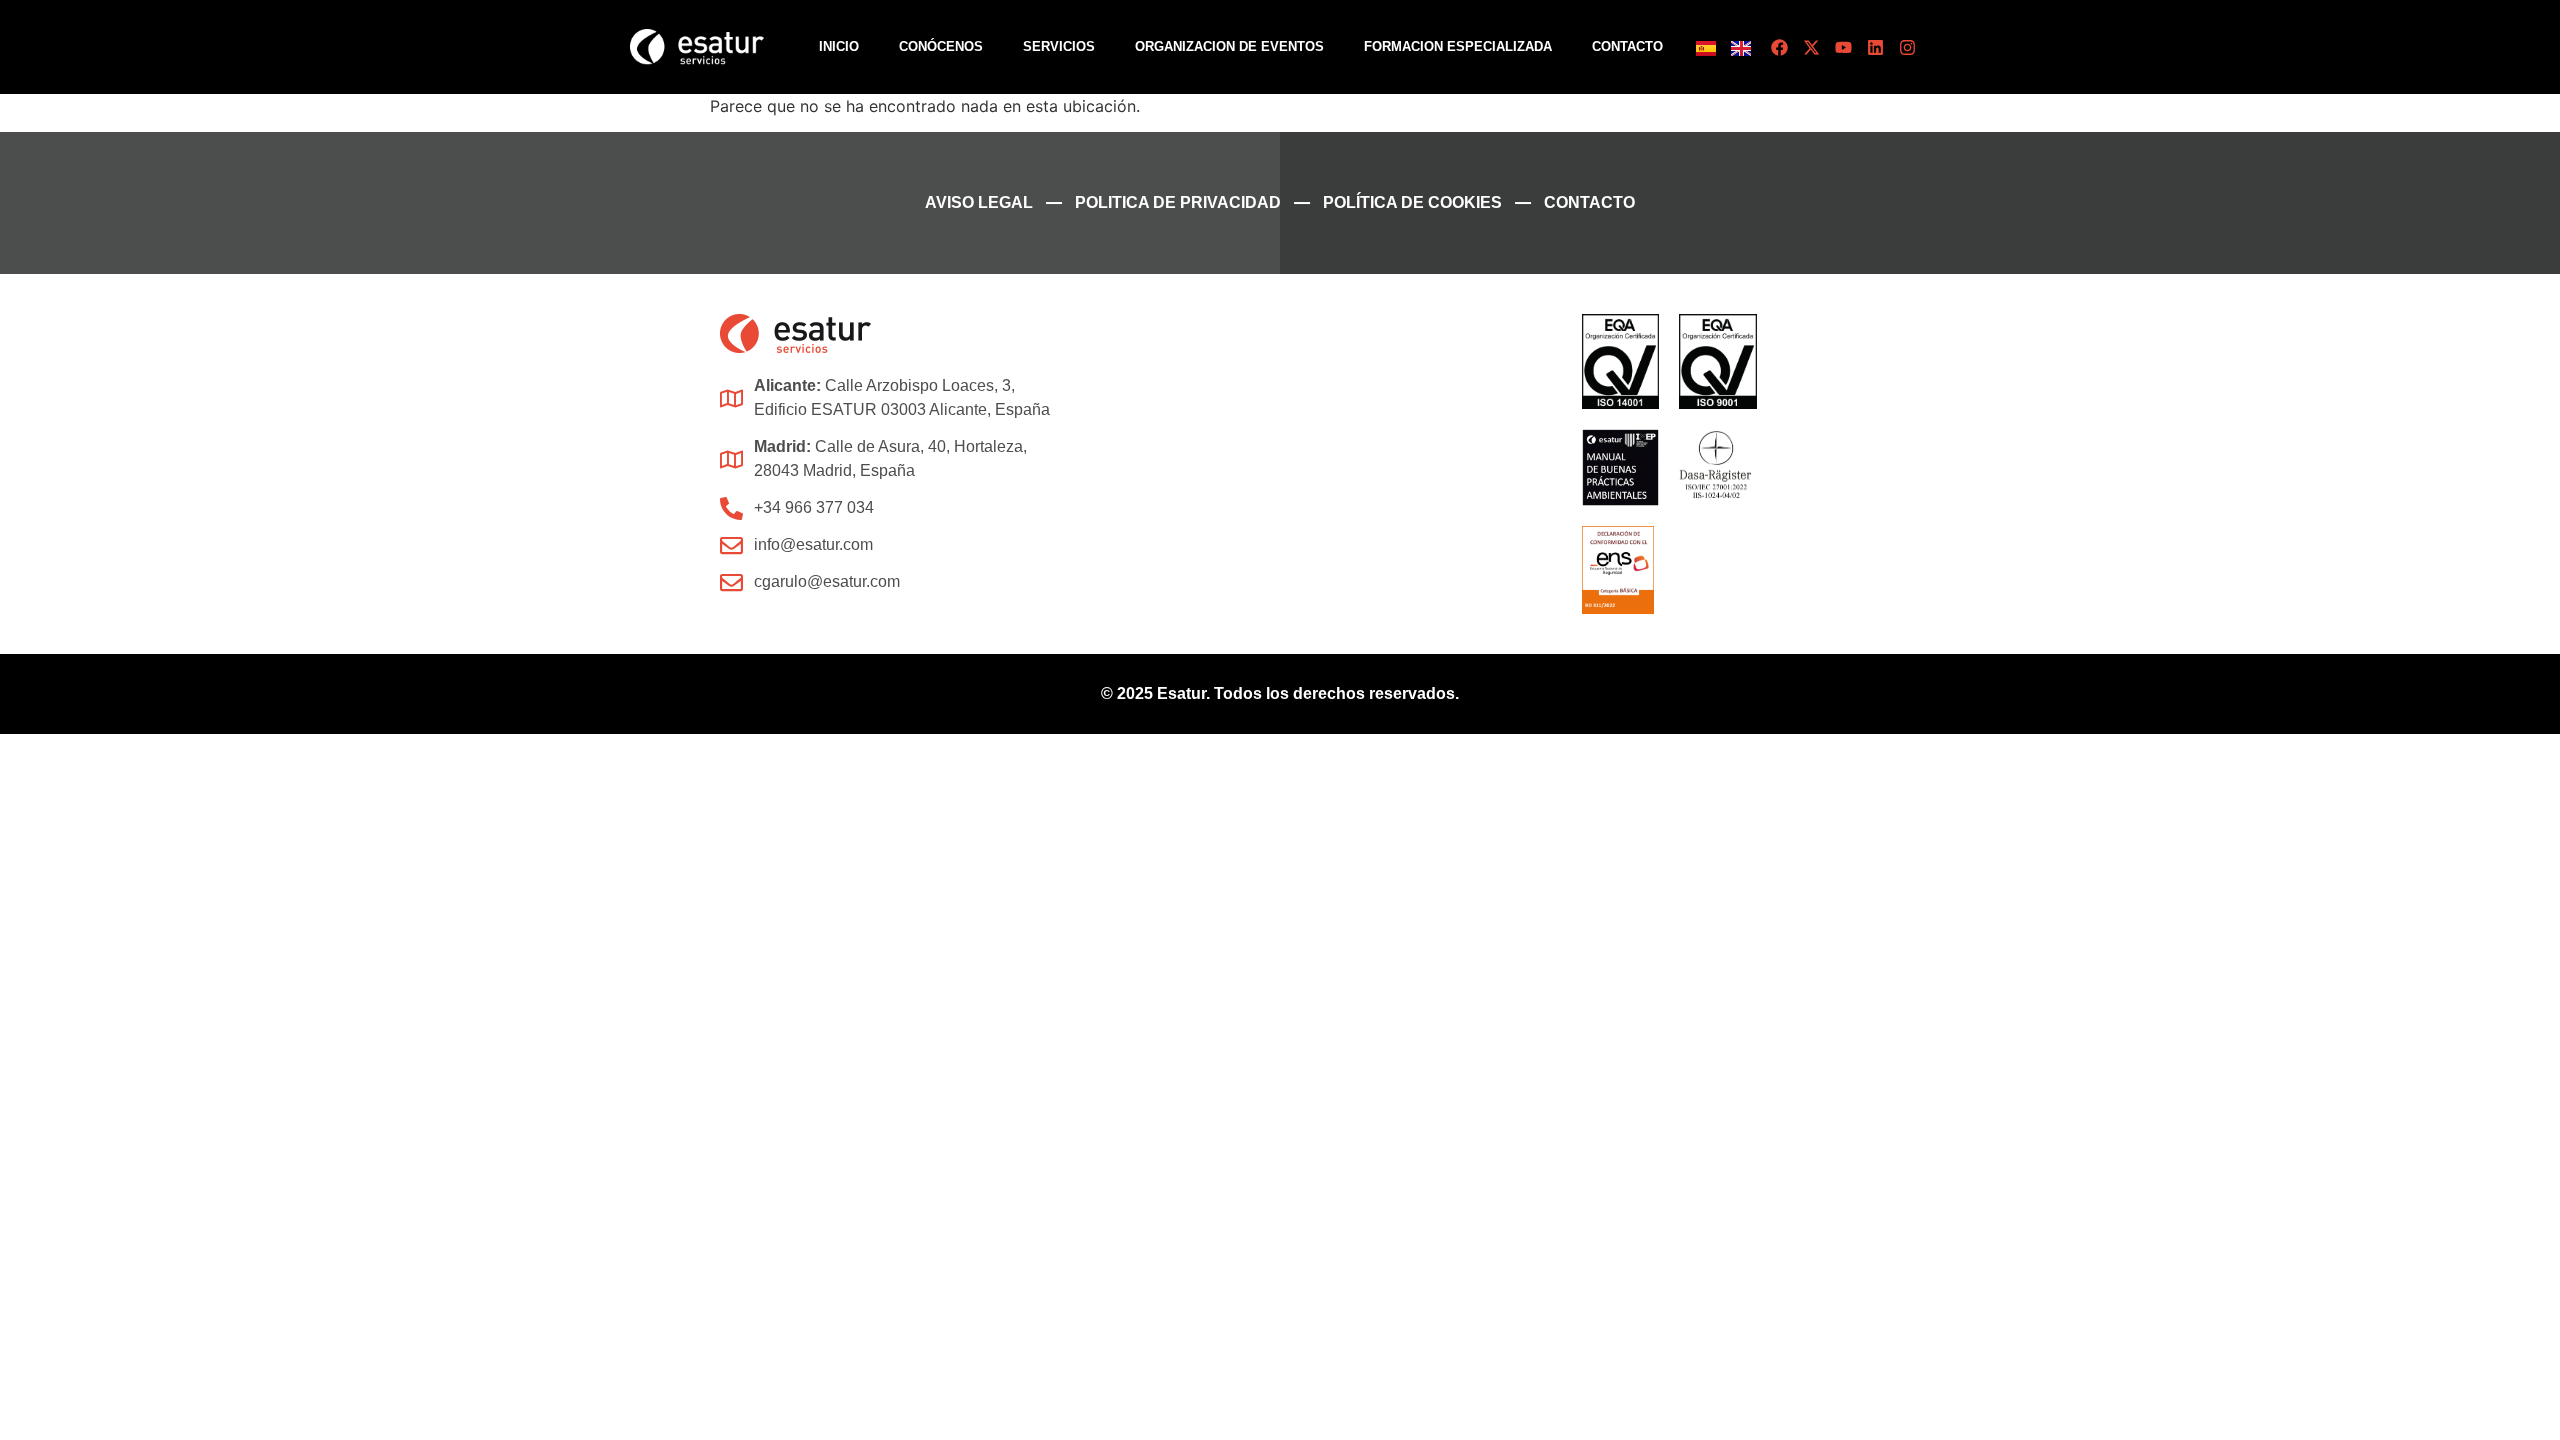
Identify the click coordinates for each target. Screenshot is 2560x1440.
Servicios (1059, 46)
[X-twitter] (1811, 47)
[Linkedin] (1875, 47)
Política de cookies (1412, 202)
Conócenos (941, 46)
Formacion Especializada (1458, 46)
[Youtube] (1843, 47)
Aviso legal (979, 202)
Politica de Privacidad (1178, 202)
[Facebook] (1779, 47)
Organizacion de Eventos (1229, 46)
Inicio (839, 46)
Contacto (1627, 46)
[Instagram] (1907, 47)
